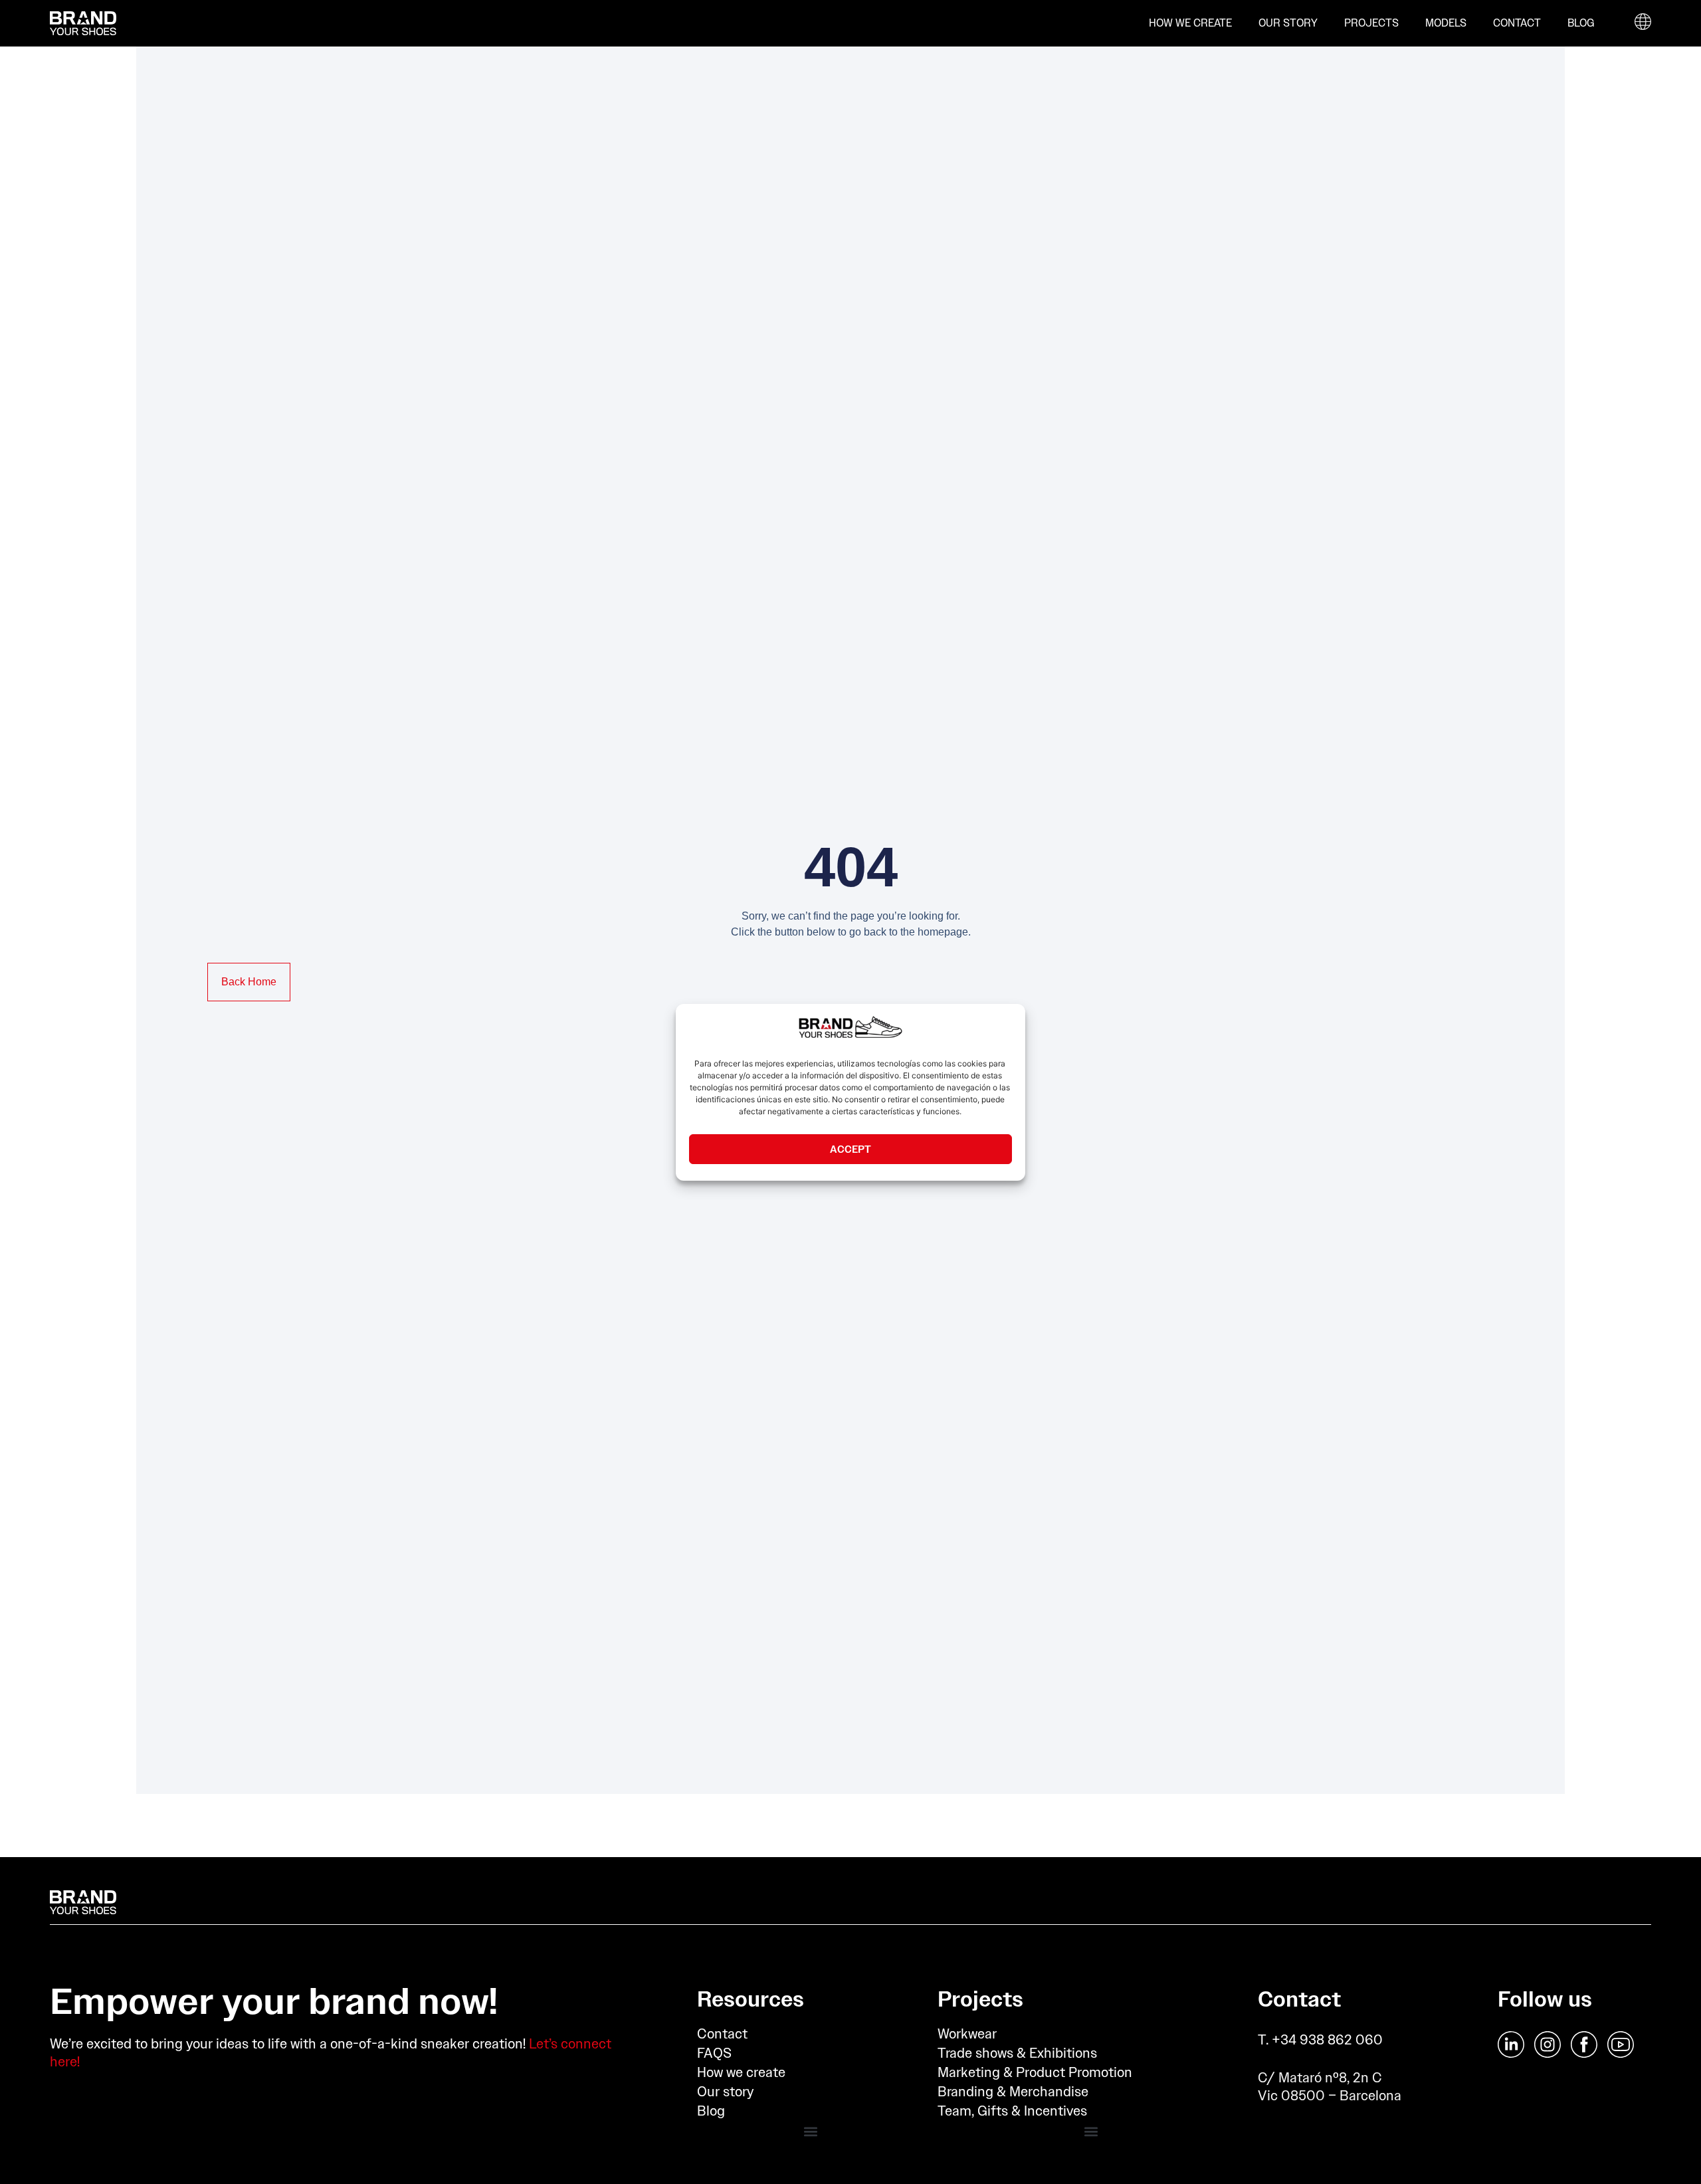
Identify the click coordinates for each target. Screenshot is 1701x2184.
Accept (850, 1148)
